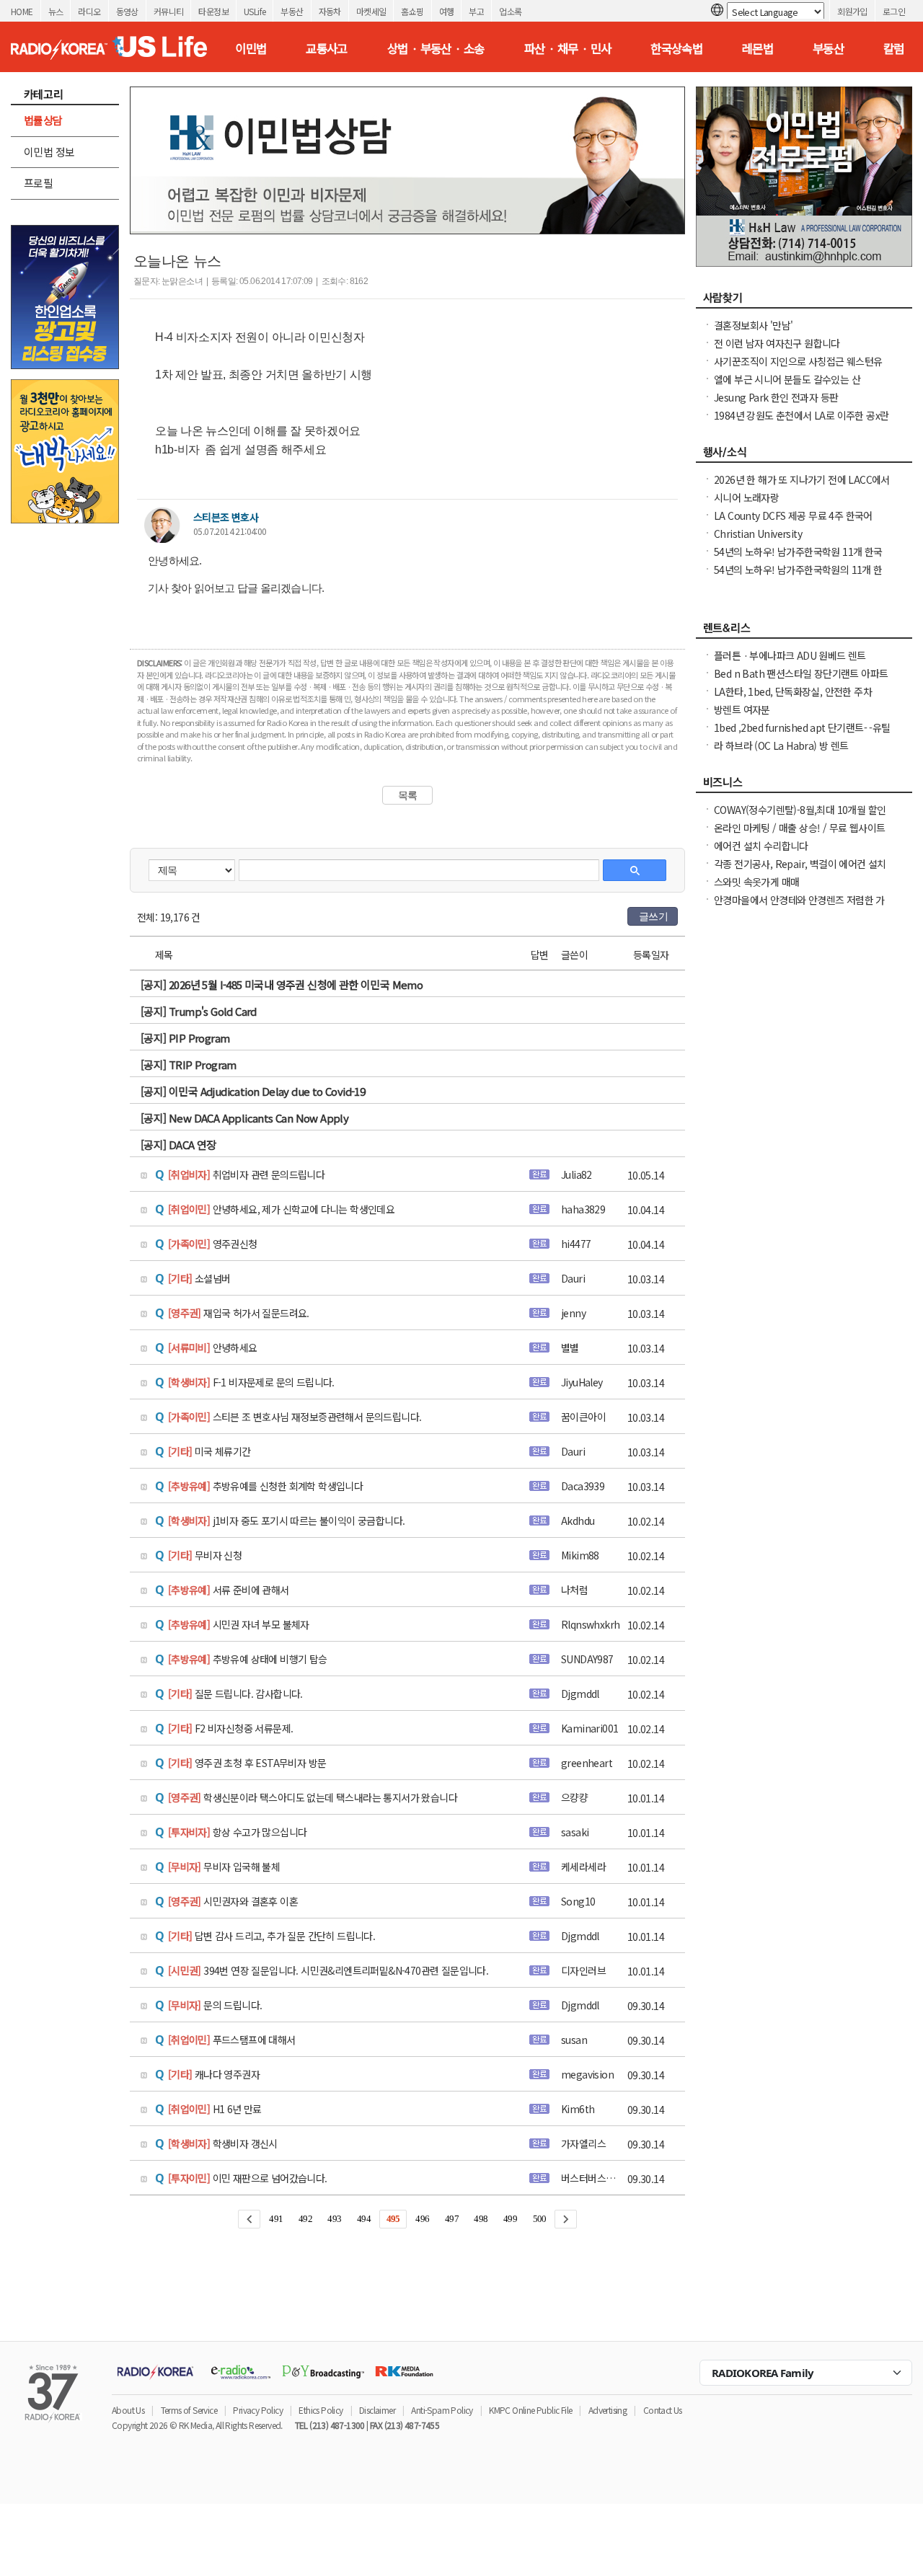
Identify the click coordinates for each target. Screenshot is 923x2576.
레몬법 (758, 48)
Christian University (758, 534)
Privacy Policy (258, 2410)
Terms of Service (189, 2410)
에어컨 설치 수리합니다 (761, 846)
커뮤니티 (169, 11)
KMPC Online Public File (530, 2410)
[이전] (249, 2219)
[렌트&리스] (804, 632)
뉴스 (56, 11)
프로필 (38, 183)
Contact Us (663, 2410)
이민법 (251, 48)
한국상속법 (676, 48)
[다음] (566, 2219)
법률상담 (43, 120)
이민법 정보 (49, 152)
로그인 (894, 11)
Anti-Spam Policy (442, 2410)
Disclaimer (377, 2410)
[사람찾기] (804, 301)
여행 (447, 11)
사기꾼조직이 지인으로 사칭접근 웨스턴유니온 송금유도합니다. (798, 368)
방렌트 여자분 (742, 709)
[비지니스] (804, 786)
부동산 (292, 11)
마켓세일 (371, 11)
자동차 (330, 11)
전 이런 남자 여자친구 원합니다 (777, 343)
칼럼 (894, 48)
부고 (476, 11)
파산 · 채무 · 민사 (568, 48)
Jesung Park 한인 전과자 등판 (776, 397)
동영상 (127, 11)
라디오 (89, 11)
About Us (128, 2410)
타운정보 (213, 11)
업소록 (510, 11)
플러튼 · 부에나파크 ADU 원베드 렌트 (790, 655)
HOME (22, 11)
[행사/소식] (804, 456)
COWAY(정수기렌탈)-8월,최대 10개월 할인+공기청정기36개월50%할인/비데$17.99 (800, 817)
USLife (255, 11)
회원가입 (852, 11)
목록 (408, 795)
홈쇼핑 (412, 11)
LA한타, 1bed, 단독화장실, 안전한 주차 (793, 691)
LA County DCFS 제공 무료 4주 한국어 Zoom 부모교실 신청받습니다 (793, 523)
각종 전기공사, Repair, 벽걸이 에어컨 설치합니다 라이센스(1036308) (800, 871)
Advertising (608, 2410)
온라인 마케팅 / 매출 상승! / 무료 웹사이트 (799, 828)
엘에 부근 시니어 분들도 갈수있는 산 (787, 379)
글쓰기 (653, 916)
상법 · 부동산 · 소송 (436, 48)
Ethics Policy (321, 2410)
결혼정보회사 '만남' (753, 325)
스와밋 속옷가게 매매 (756, 882)
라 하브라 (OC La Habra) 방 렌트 (781, 745)
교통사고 (327, 48)
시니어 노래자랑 (746, 497)
